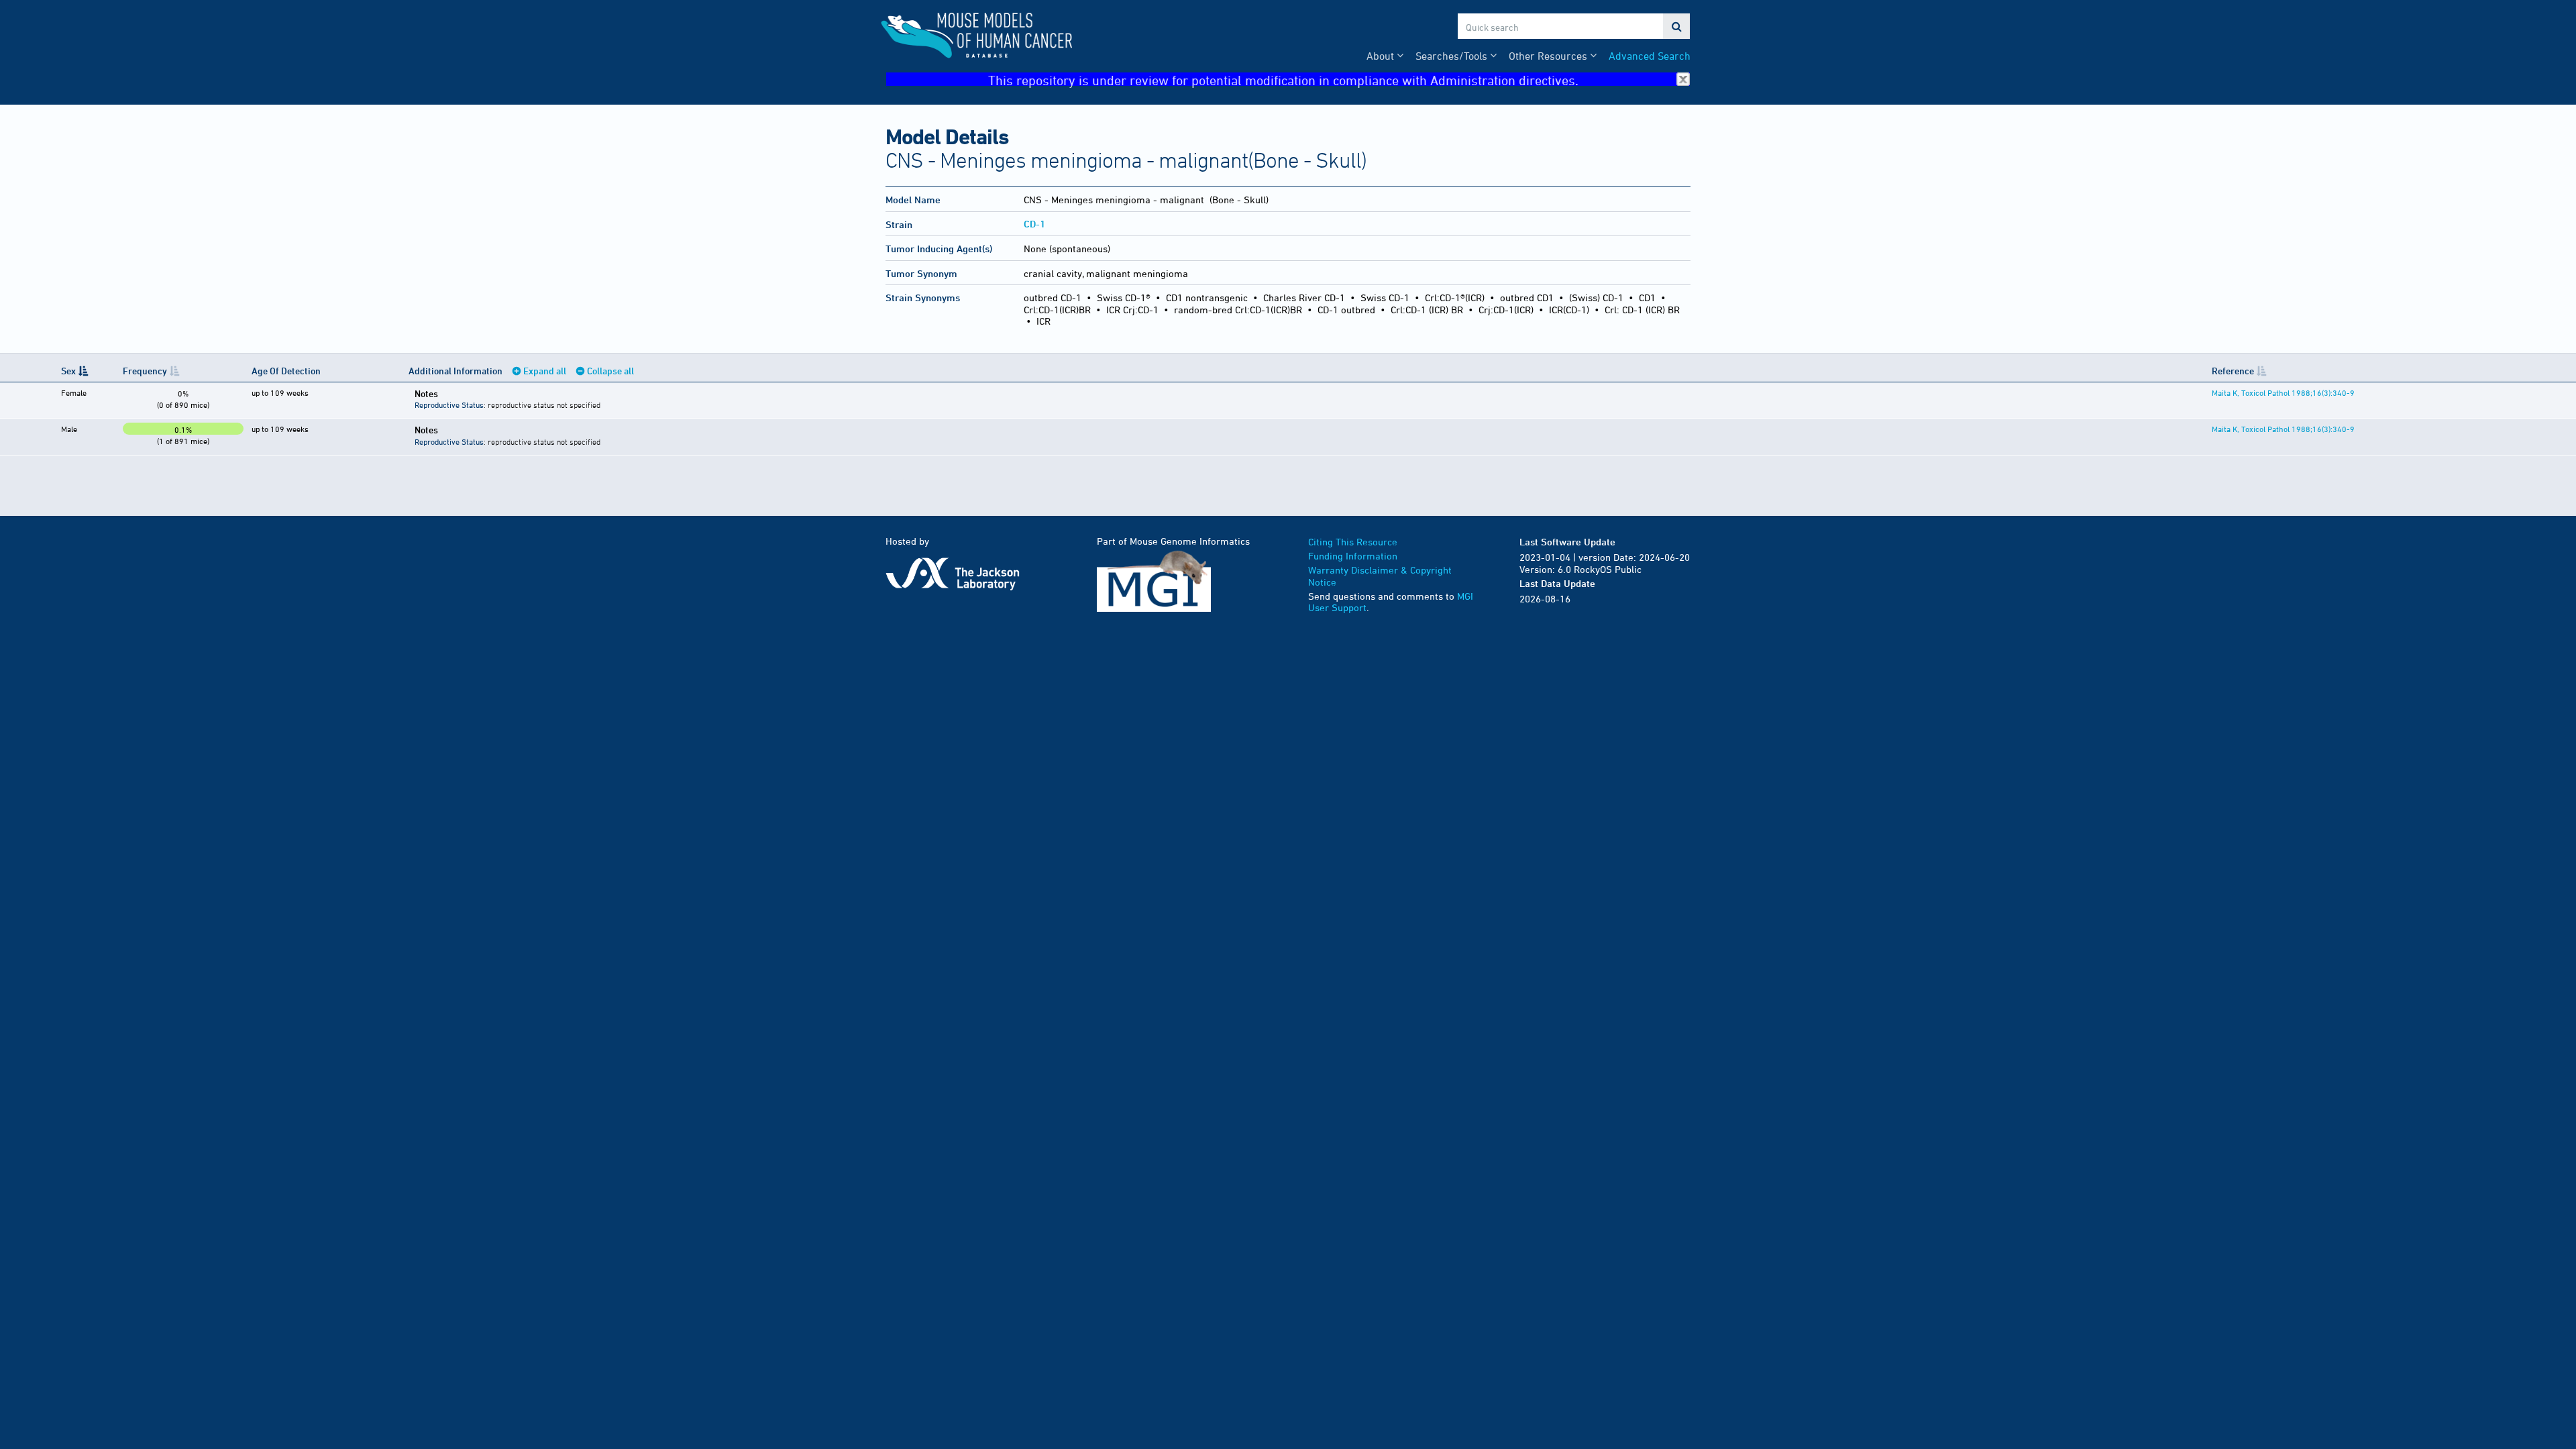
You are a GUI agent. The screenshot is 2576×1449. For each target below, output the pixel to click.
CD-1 (1034, 224)
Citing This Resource (1353, 542)
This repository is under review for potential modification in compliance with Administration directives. (1283, 79)
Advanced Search (1650, 56)
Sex (68, 371)
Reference (2233, 371)
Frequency (145, 371)
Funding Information (1353, 556)
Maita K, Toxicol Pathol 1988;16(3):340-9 (2283, 392)
